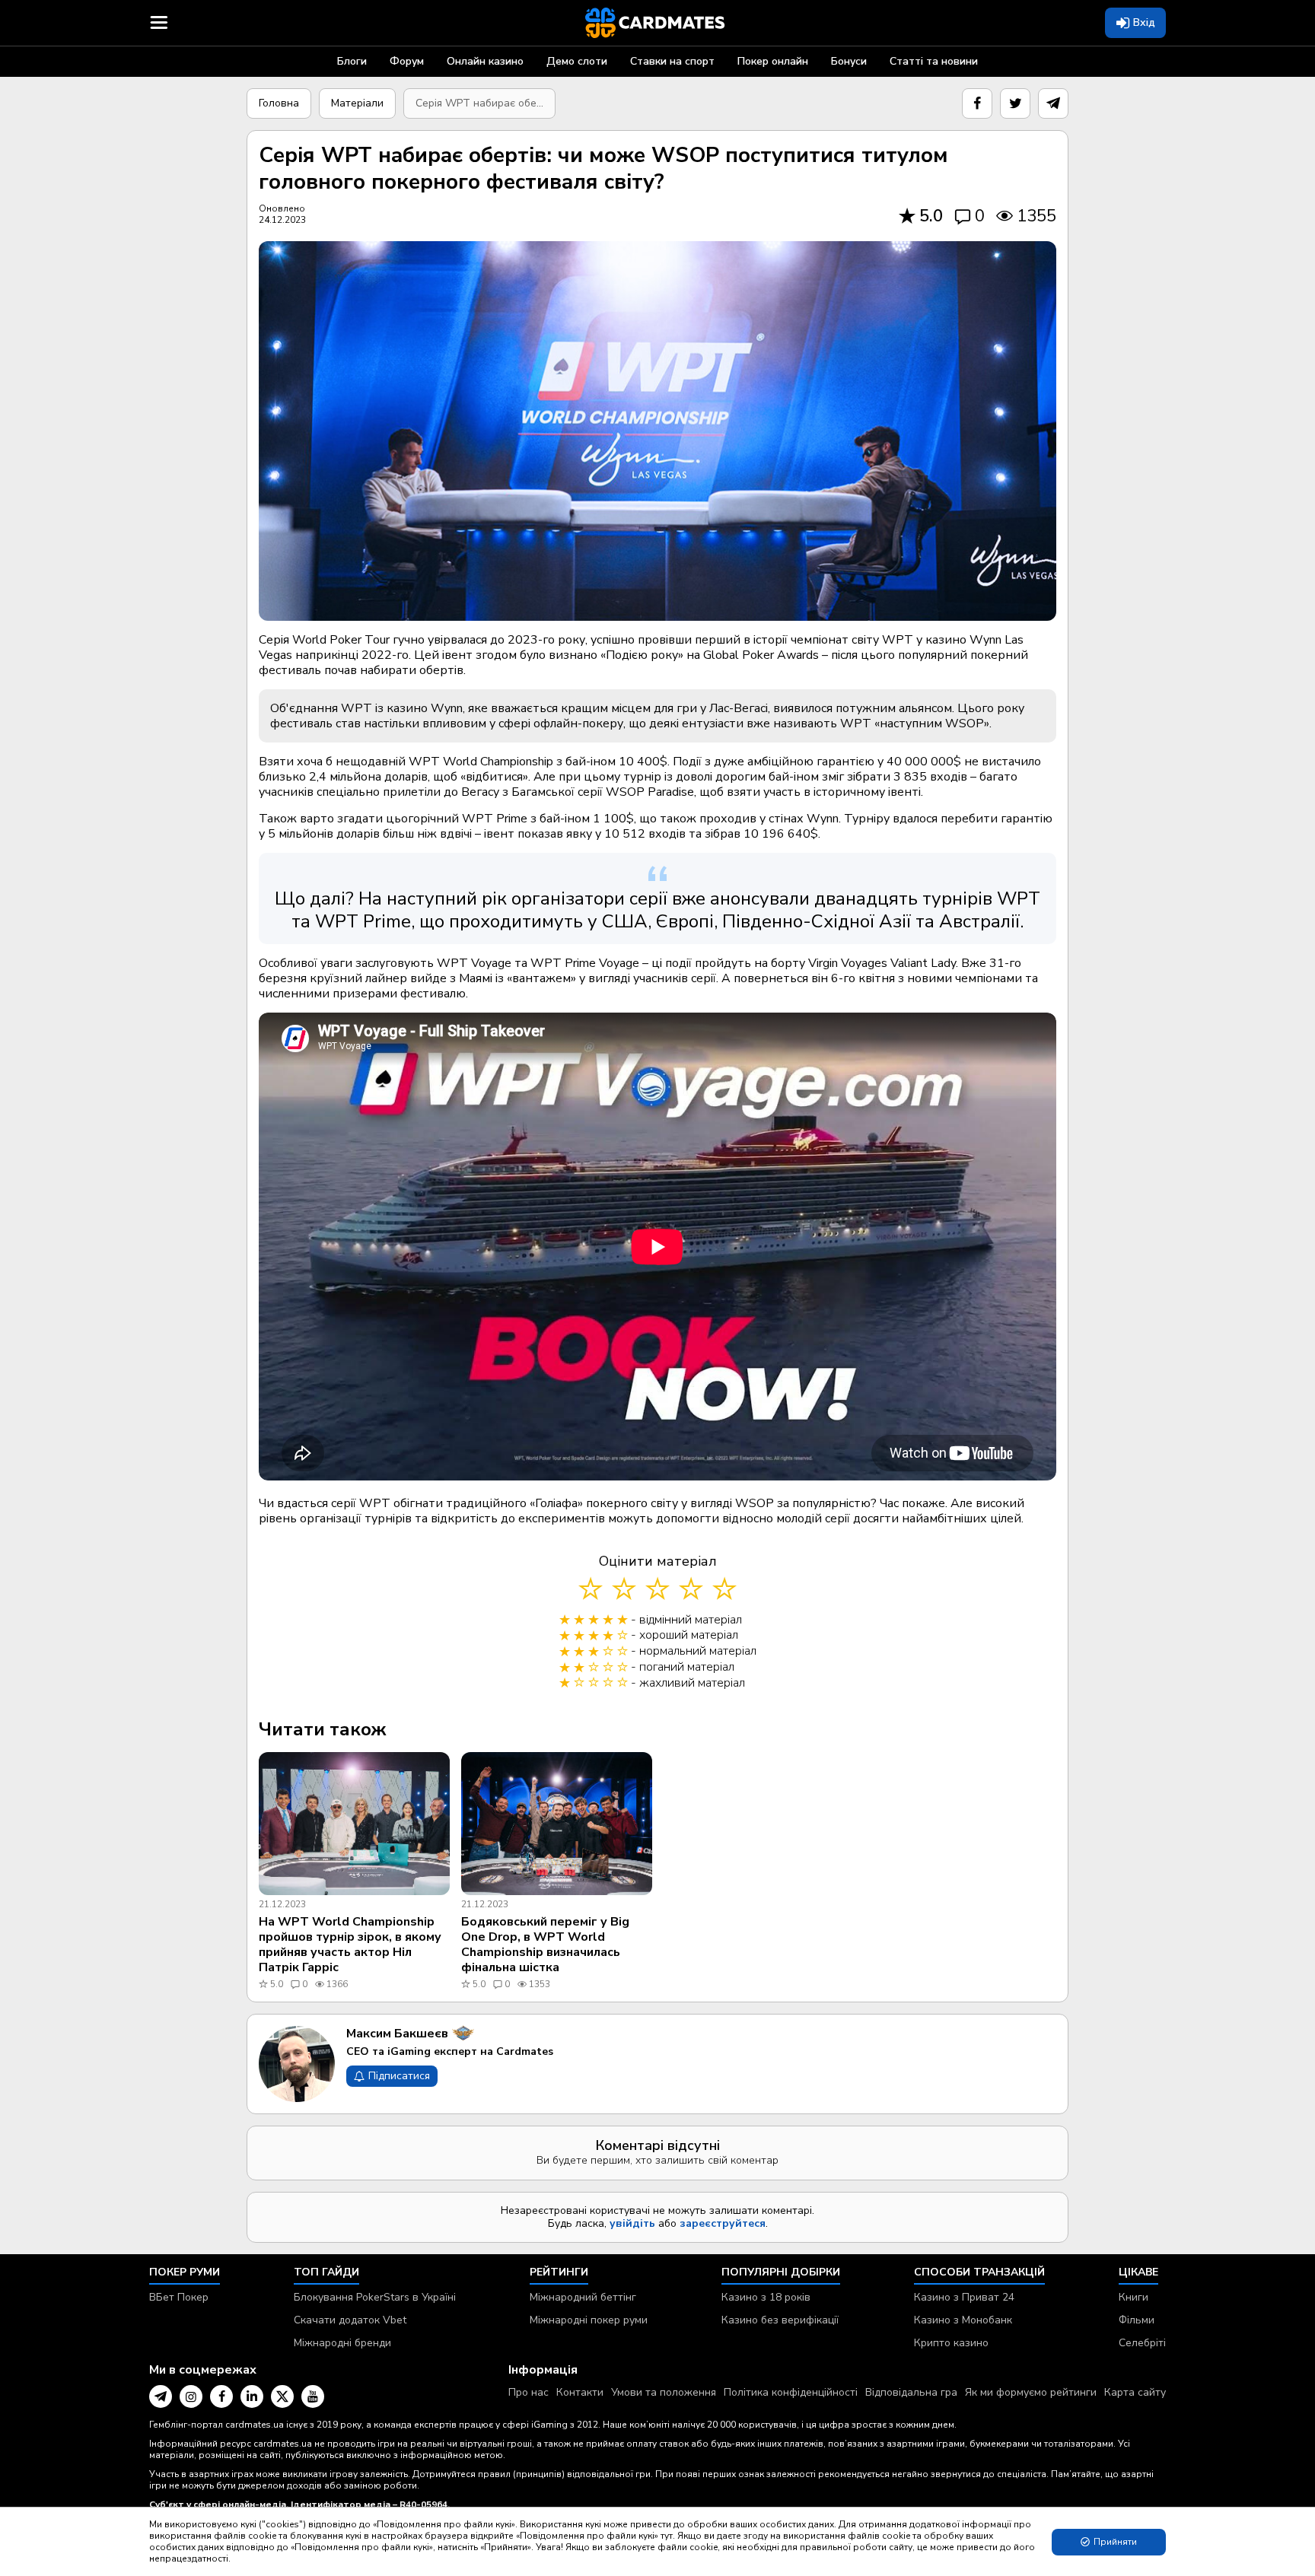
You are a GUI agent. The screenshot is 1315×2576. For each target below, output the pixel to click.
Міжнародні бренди (342, 2343)
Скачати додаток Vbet (350, 2320)
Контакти (580, 2392)
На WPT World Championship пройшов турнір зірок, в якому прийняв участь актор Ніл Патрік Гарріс (350, 1945)
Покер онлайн (773, 61)
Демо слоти (577, 61)
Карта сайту (1135, 2392)
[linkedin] (252, 2396)
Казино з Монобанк (963, 2320)
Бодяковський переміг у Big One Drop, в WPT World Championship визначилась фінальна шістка (545, 1945)
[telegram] (1053, 103)
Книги (1134, 2297)
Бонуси (849, 61)
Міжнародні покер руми (589, 2320)
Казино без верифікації (780, 2320)
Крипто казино (951, 2343)
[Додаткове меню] (159, 23)
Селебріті (1142, 2343)
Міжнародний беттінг (583, 2297)
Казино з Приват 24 (964, 2297)
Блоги (352, 61)
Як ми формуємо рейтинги (1031, 2392)
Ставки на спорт (672, 61)
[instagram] (191, 2396)
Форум (407, 61)
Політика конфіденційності (791, 2392)
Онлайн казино (485, 61)
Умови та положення (664, 2392)
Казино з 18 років (766, 2297)
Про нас (529, 2392)
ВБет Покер (179, 2297)
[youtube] (313, 2396)
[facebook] (977, 103)
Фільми (1137, 2320)
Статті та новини (934, 61)
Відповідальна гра (911, 2392)
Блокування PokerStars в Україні (375, 2297)
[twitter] (1015, 103)
